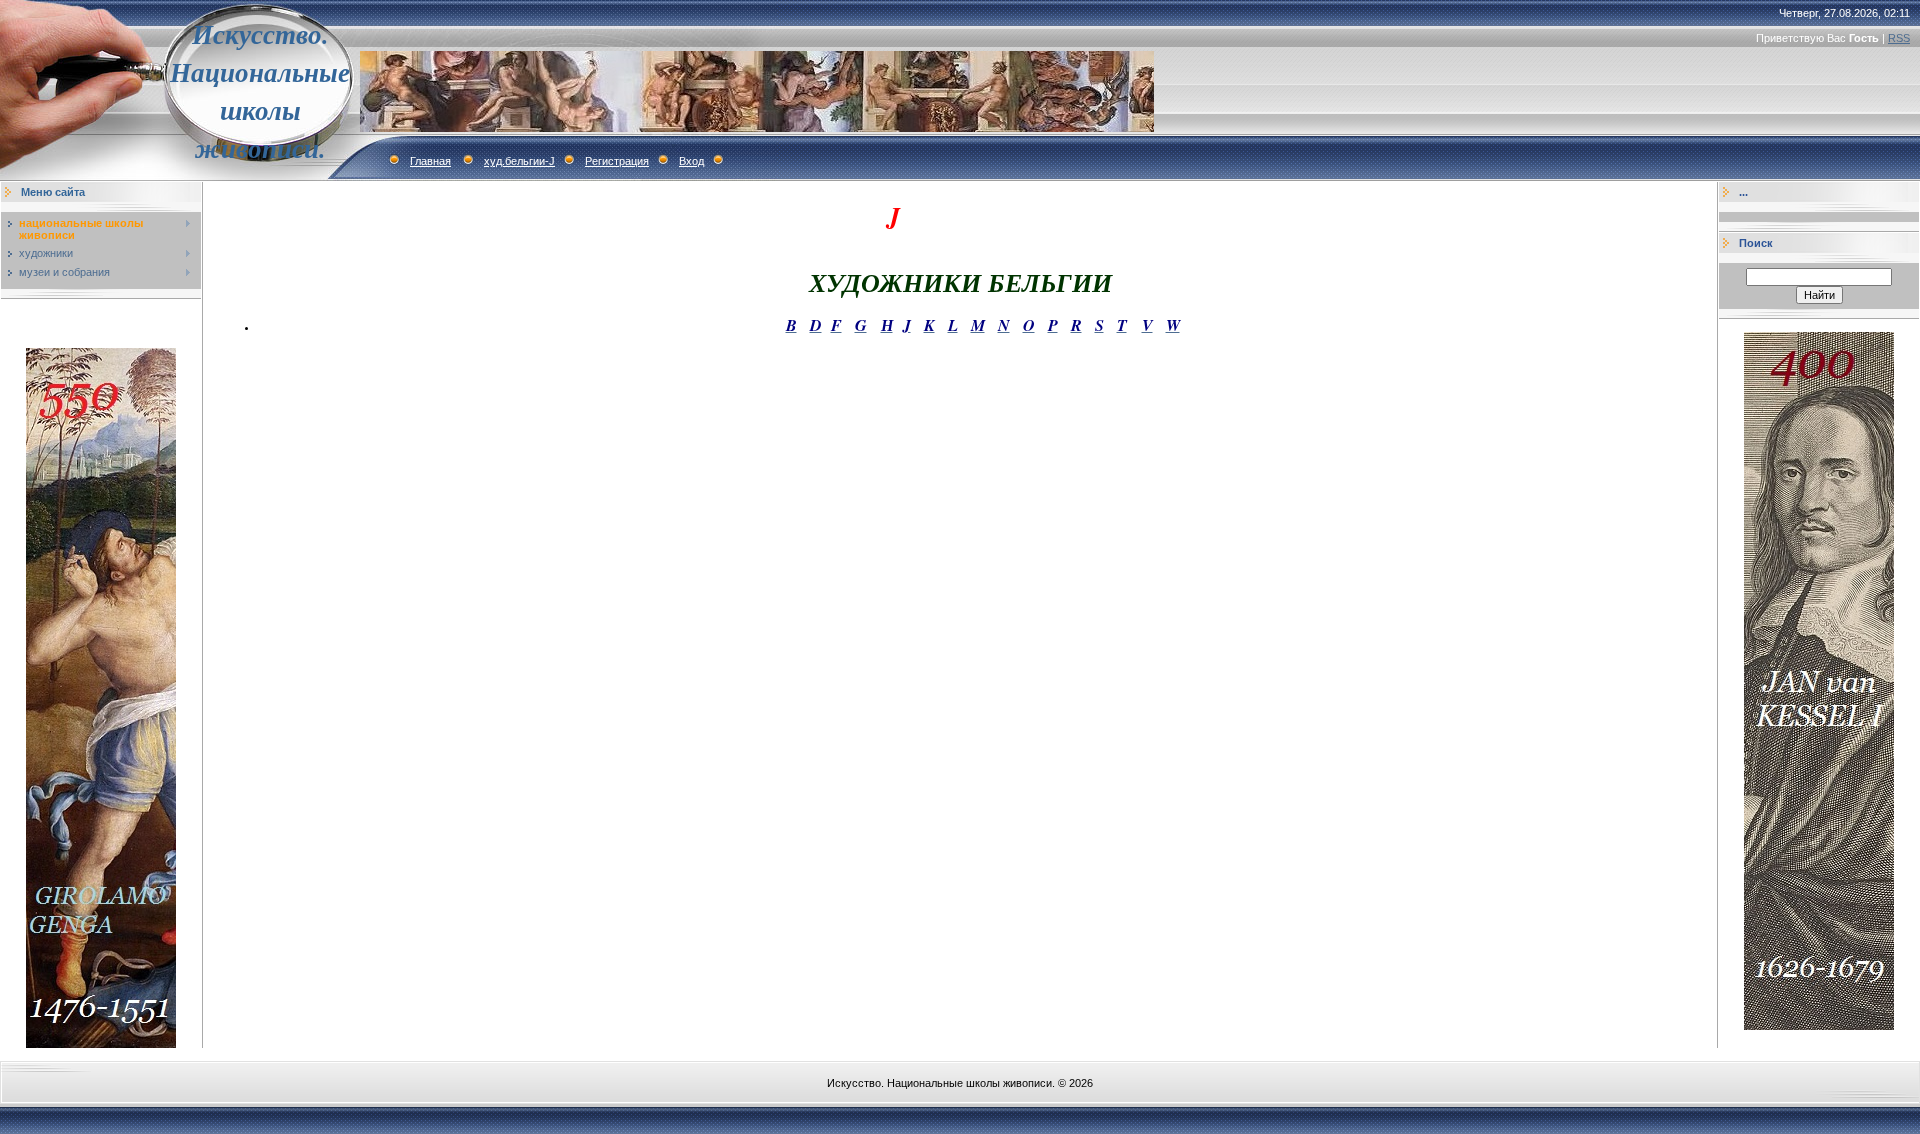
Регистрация (617, 161)
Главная (430, 161)
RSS (1899, 38)
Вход (691, 161)
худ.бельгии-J (519, 161)
